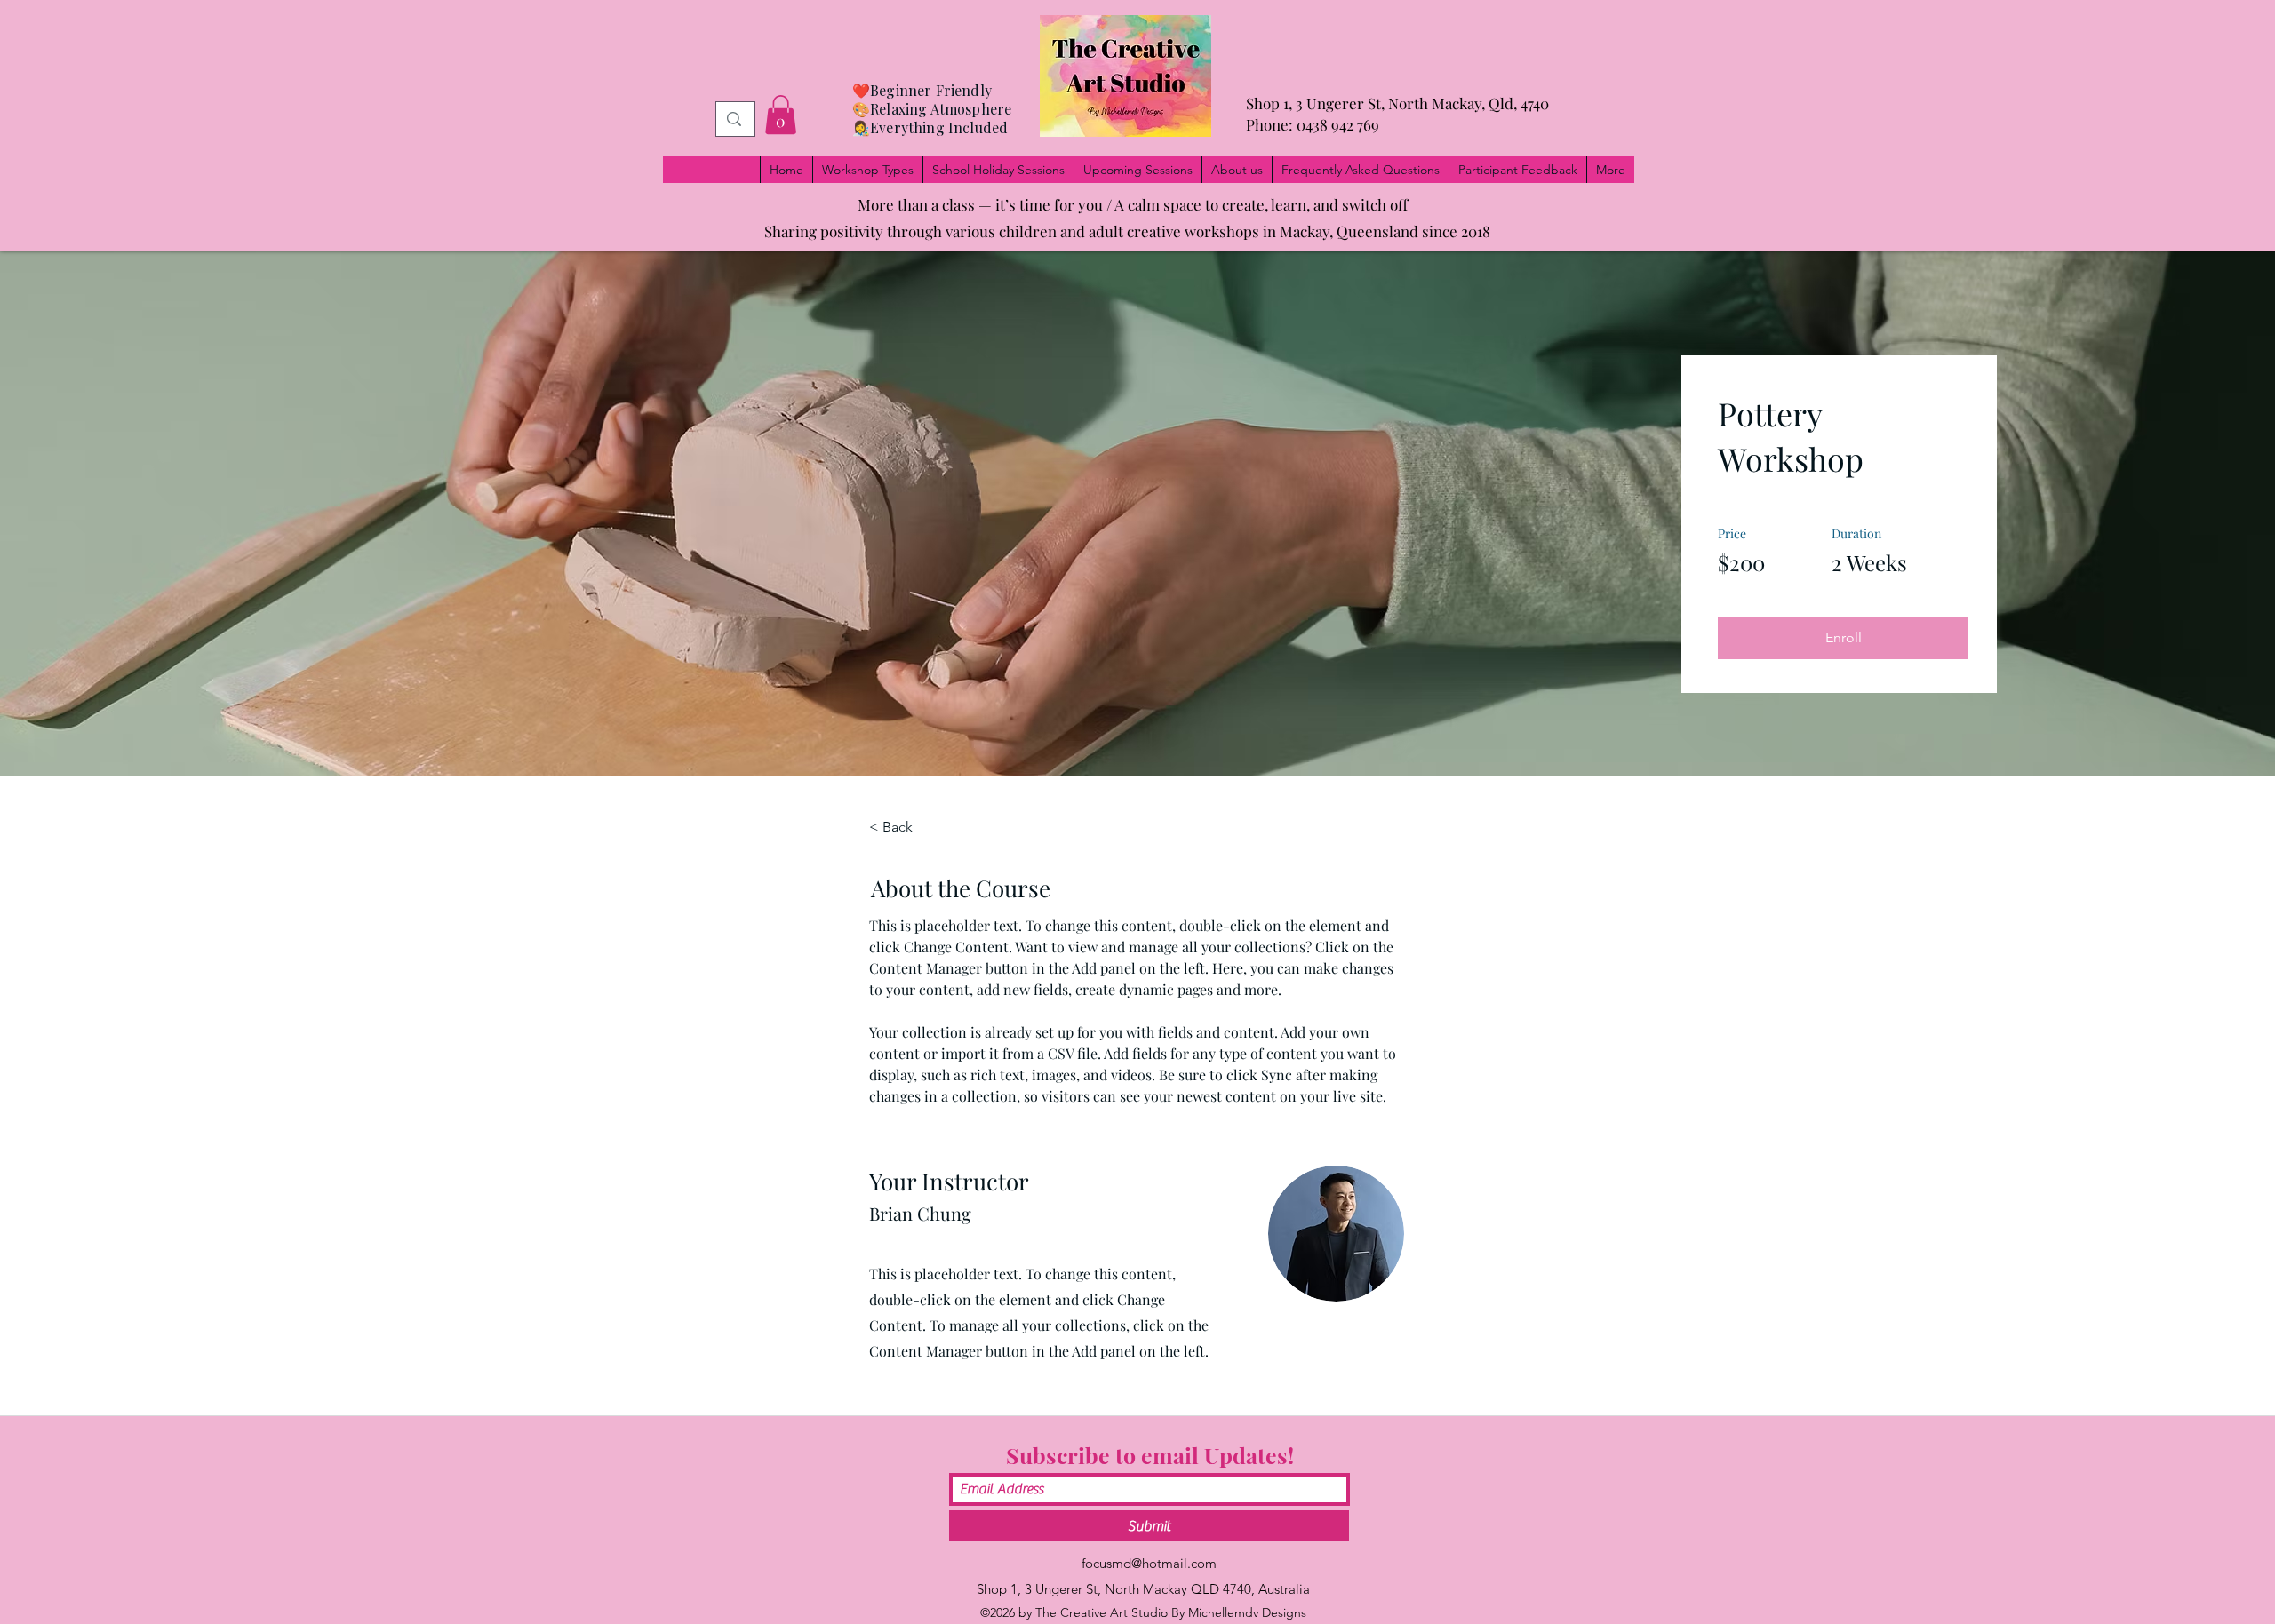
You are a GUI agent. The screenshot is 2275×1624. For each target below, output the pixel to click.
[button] (781, 115)
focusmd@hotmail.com (1149, 1563)
